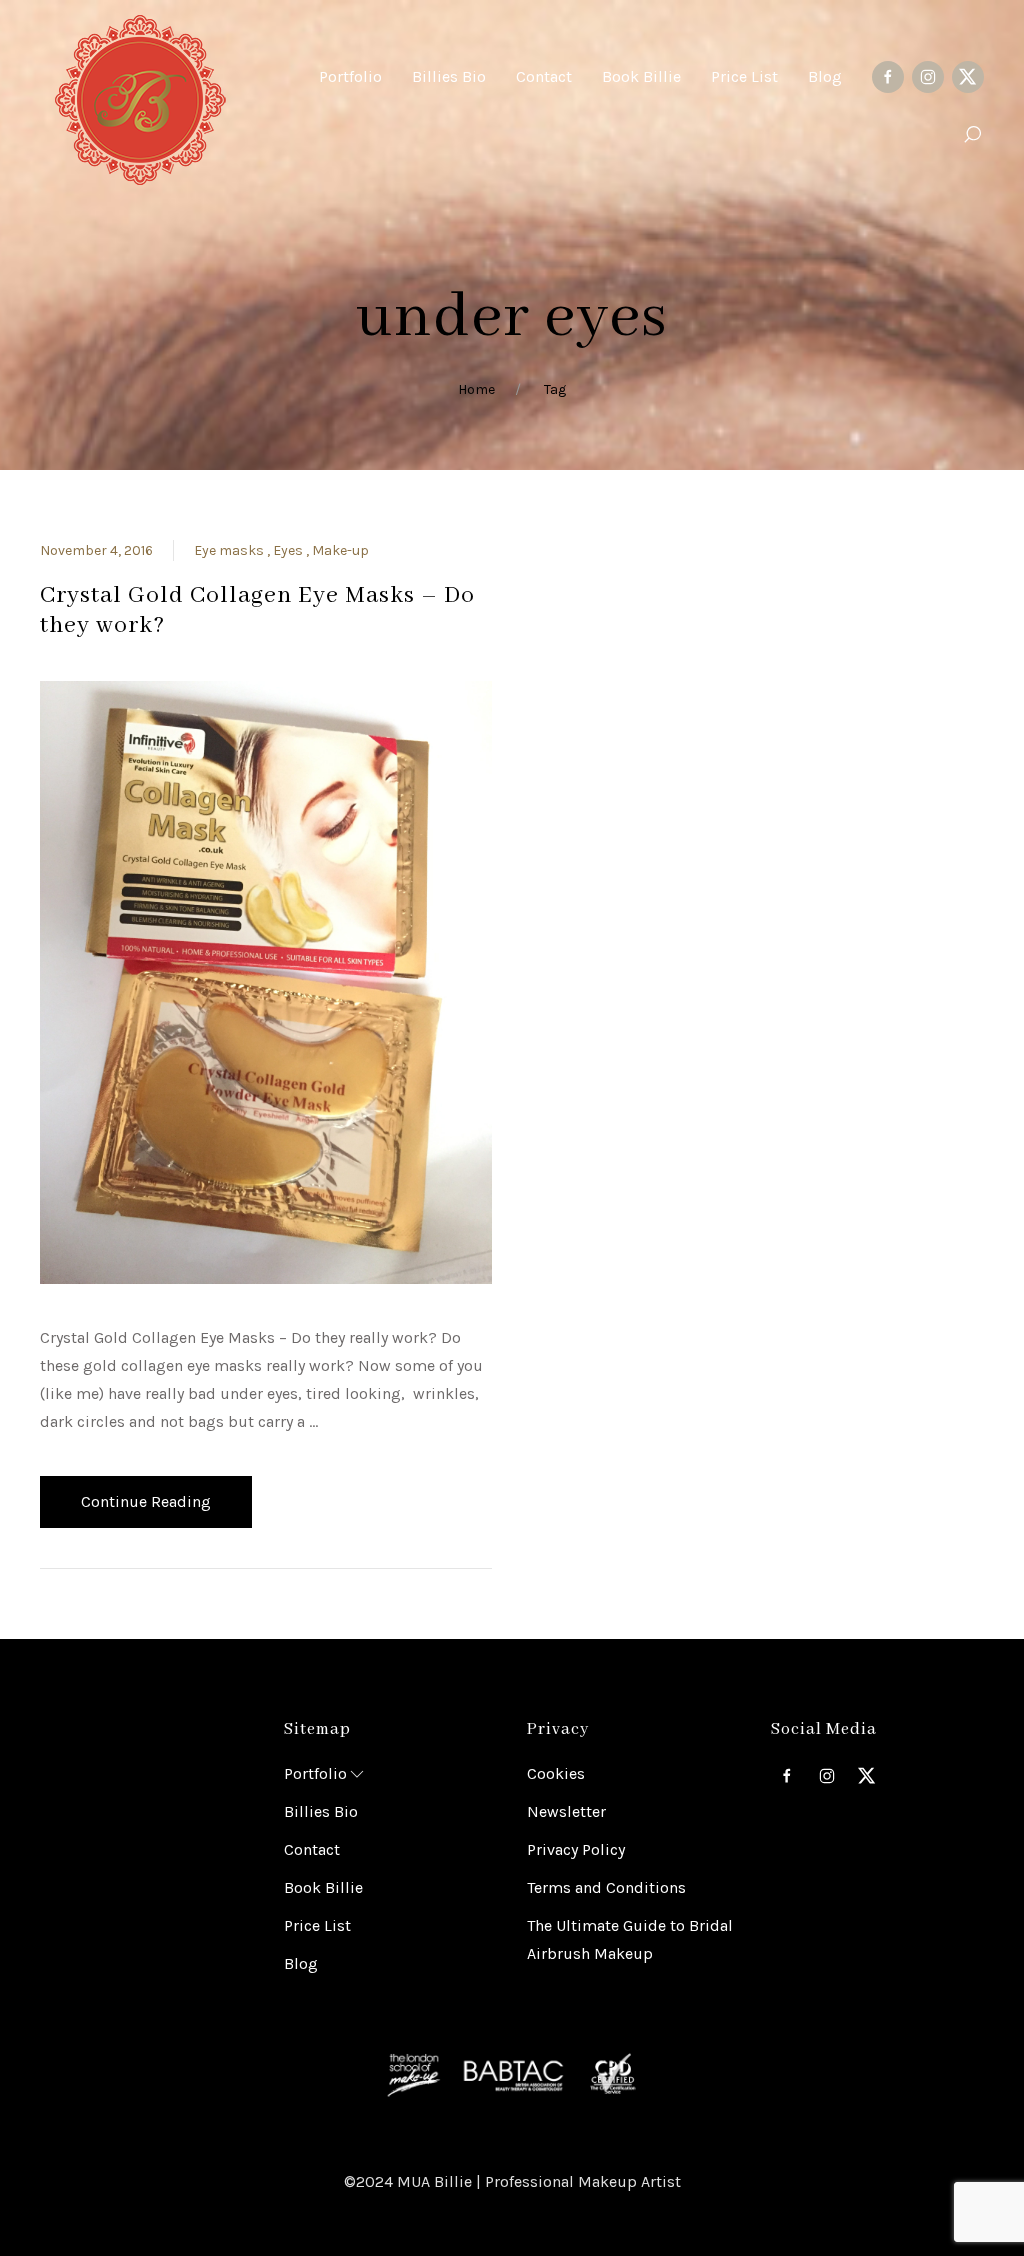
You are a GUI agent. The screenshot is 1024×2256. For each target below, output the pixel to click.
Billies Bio (321, 1811)
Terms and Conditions (606, 1887)
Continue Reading (146, 1501)
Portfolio (315, 1773)
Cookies (556, 1773)
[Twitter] (968, 77)
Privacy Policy (576, 1849)
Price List (317, 1925)
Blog (301, 1963)
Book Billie (323, 1887)
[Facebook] (888, 77)
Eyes (289, 550)
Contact (312, 1849)
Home (476, 389)
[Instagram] (928, 77)
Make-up (340, 550)
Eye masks (230, 550)
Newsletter (566, 1811)
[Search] (972, 135)
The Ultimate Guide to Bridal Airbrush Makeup (630, 1939)
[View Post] (266, 980)
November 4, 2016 (96, 550)
